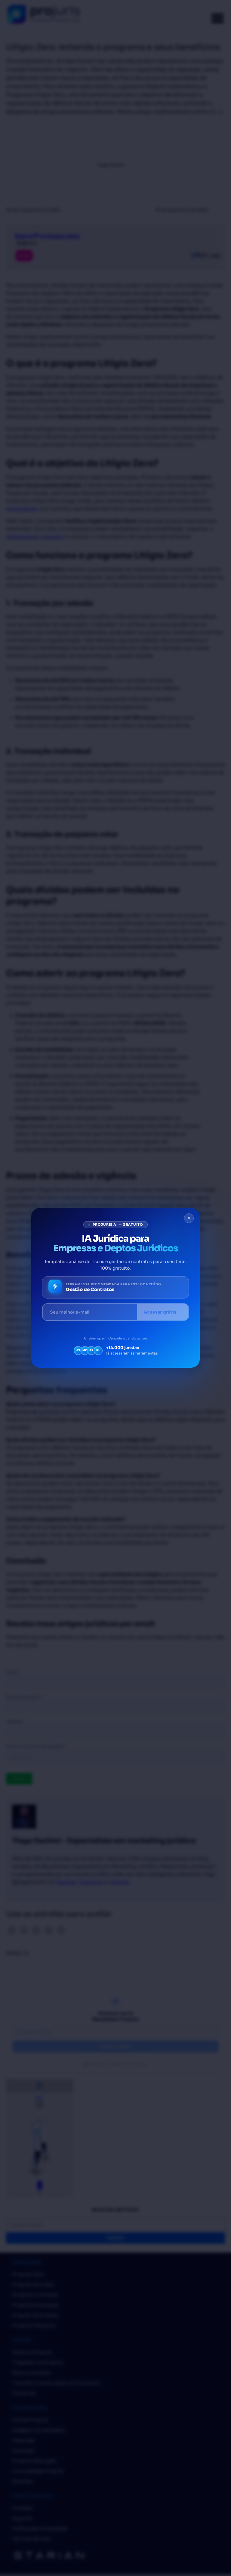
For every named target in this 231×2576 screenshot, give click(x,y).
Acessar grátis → (163, 1312)
